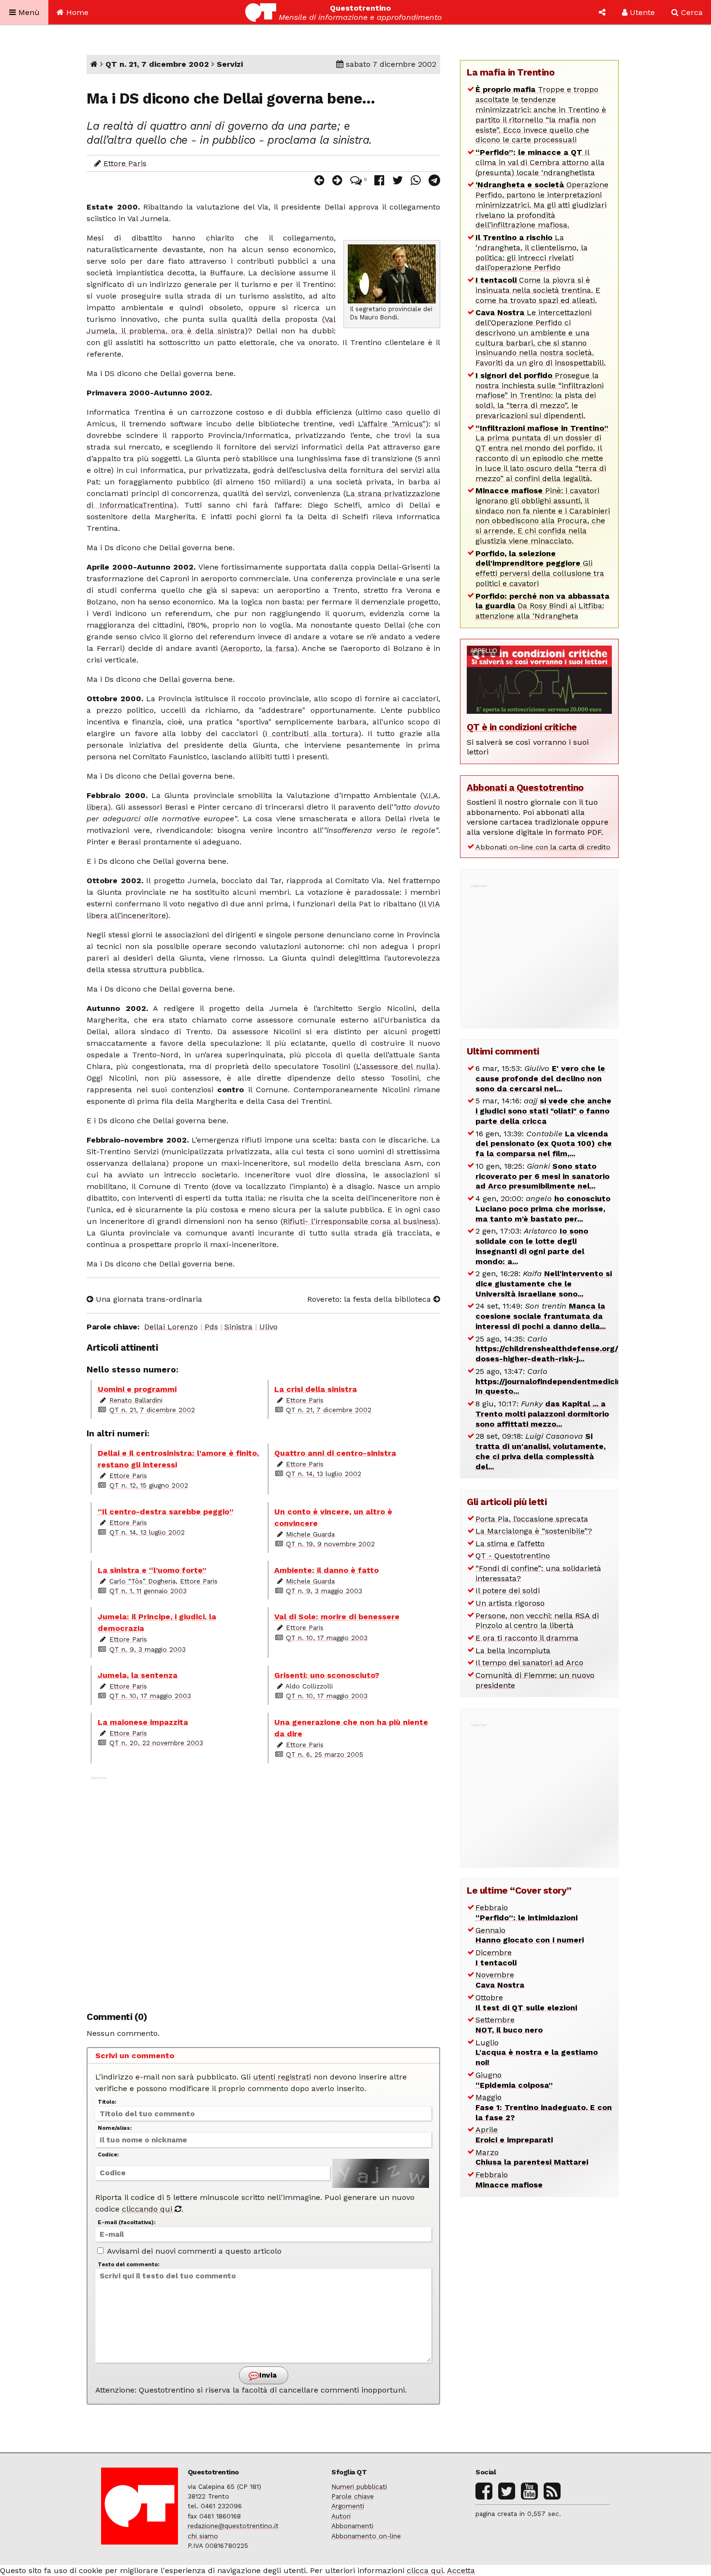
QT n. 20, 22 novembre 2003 (156, 1743)
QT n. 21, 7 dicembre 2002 (157, 64)
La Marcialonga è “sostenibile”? (534, 1531)
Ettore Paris (125, 163)
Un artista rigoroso (510, 1603)
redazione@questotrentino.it (233, 2526)
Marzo (532, 2157)
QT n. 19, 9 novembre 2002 (330, 1544)
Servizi (230, 64)
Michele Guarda (310, 1534)
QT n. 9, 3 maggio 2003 (324, 1591)
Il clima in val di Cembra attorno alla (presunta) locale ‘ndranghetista (540, 162)
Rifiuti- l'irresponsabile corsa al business (359, 1221)
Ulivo (268, 1327)
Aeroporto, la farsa (259, 648)
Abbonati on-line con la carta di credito (543, 847)
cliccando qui (148, 2209)
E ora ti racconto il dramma (527, 1638)
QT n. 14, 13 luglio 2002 (324, 1474)
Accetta (461, 2570)
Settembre (509, 2025)
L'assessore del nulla (396, 1066)
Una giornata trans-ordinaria (148, 1299)
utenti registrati (282, 2077)
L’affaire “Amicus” (392, 424)
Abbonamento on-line (366, 2536)
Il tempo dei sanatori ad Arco (529, 1663)
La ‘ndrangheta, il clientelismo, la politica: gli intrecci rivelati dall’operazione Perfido (532, 252)
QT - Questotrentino (513, 1556)
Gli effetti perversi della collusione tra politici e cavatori (540, 568)
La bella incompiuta (513, 1650)
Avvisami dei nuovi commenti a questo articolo (193, 2251)
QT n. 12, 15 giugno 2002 (149, 1485)
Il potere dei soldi (508, 1590)
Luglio (537, 2053)
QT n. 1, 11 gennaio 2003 (148, 1591)
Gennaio (530, 1935)
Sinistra (238, 1327)
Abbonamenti (352, 2526)
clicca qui (425, 2570)
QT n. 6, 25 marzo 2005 (325, 1754)
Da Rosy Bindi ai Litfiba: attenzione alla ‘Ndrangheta (542, 606)
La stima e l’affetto (510, 1544)
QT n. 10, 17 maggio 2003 (327, 1638)
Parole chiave (353, 2496)
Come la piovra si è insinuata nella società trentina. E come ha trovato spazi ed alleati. (538, 290)
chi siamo (203, 2536)
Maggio (544, 2107)
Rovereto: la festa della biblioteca (370, 1299)
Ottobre (526, 2003)
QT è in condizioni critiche (522, 727)
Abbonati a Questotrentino (525, 788)
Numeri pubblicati (359, 2486)
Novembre (500, 1980)
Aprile (514, 2135)
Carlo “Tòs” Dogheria (142, 1581)
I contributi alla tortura (312, 733)
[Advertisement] (263, 1888)
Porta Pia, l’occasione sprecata (532, 1519)
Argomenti (348, 2506)
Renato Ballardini (136, 1400)
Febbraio (526, 1913)
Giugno (514, 2080)
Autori (341, 2516)
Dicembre (496, 1958)
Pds (211, 1327)
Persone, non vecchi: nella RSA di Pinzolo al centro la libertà (537, 1621)
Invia (267, 2375)
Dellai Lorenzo (171, 1327)
